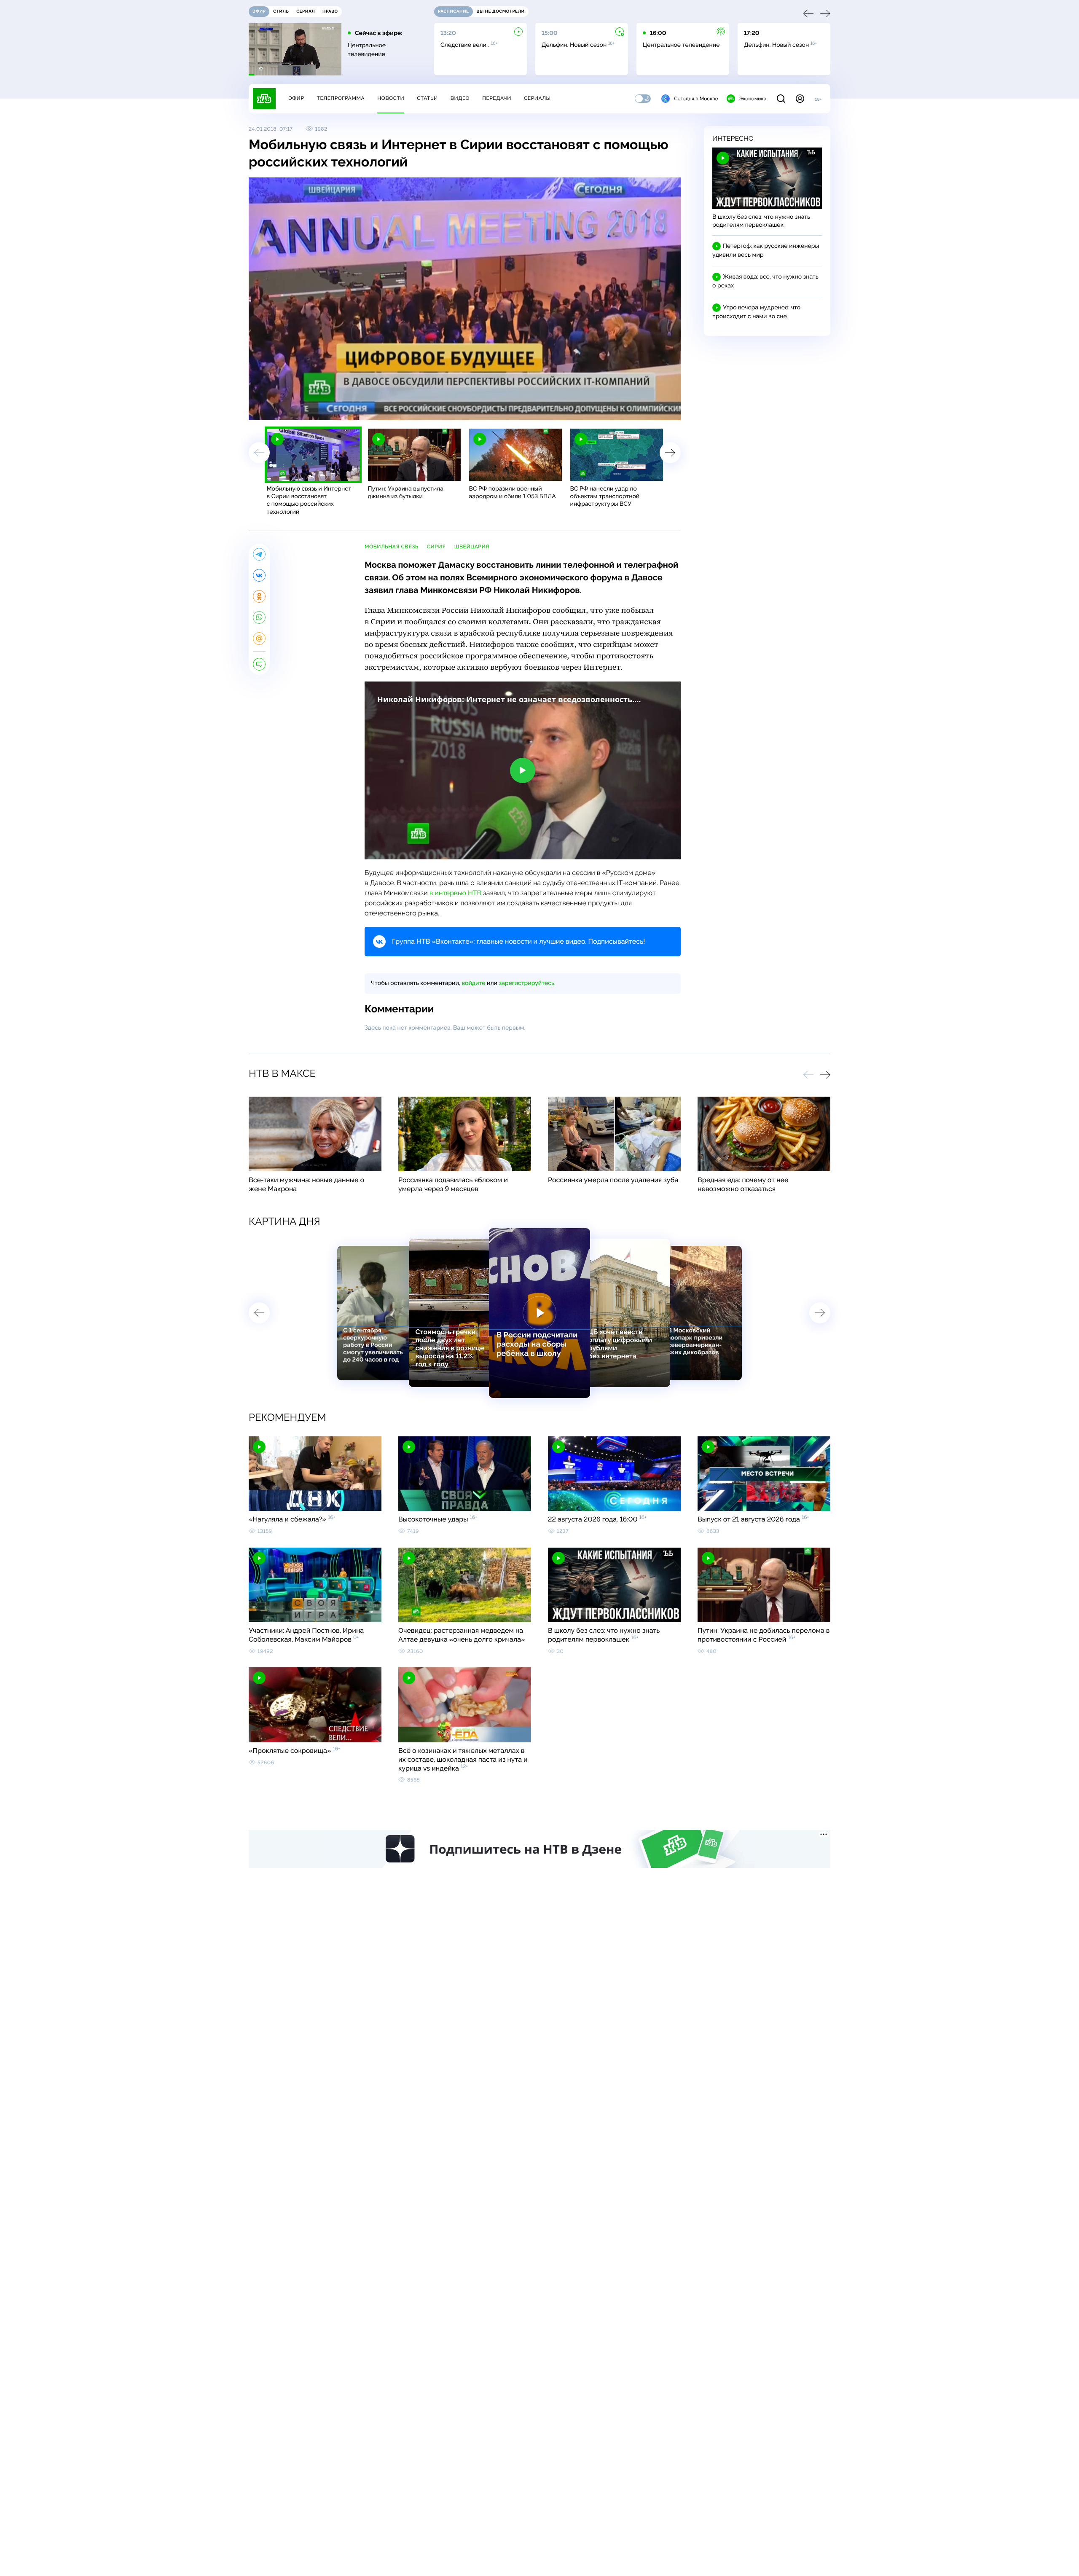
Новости (391, 98)
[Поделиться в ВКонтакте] (259, 575)
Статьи (427, 98)
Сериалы (537, 98)
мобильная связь (392, 547)
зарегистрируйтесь (527, 983)
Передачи (497, 98)
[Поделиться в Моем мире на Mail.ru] (259, 639)
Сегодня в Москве (696, 99)
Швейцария (472, 547)
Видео (460, 98)
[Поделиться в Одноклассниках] (259, 596)
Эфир (296, 98)
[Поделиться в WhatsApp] (259, 617)
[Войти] (800, 99)
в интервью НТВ (456, 893)
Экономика (753, 99)
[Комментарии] (259, 664)
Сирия (436, 547)
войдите (473, 983)
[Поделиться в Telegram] (259, 554)
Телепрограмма (341, 98)
